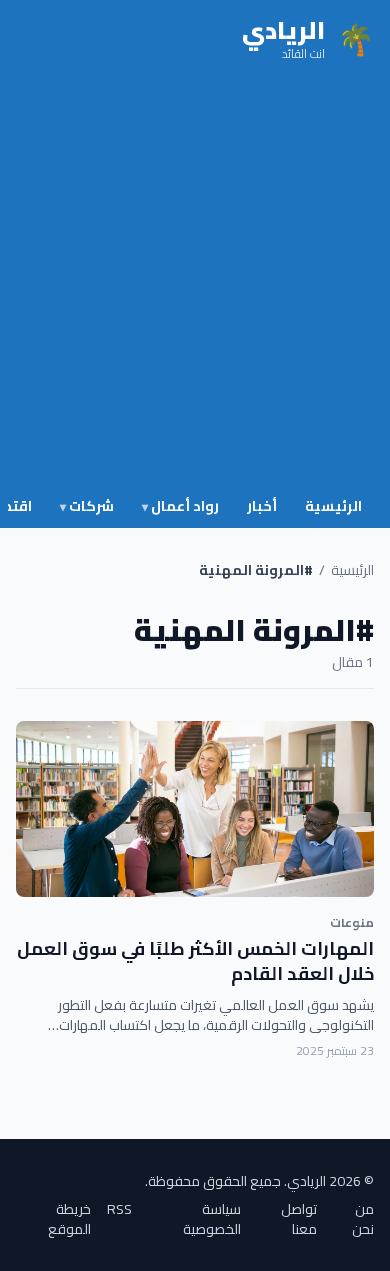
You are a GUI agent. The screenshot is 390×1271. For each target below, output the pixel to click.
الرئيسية (333, 506)
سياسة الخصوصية (212, 1219)
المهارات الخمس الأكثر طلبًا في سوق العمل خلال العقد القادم (195, 961)
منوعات (352, 922)
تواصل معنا (299, 1219)
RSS (119, 1210)
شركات (87, 506)
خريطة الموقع (69, 1219)
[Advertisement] (195, 283)
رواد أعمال (180, 506)
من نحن (363, 1219)
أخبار (262, 506)
